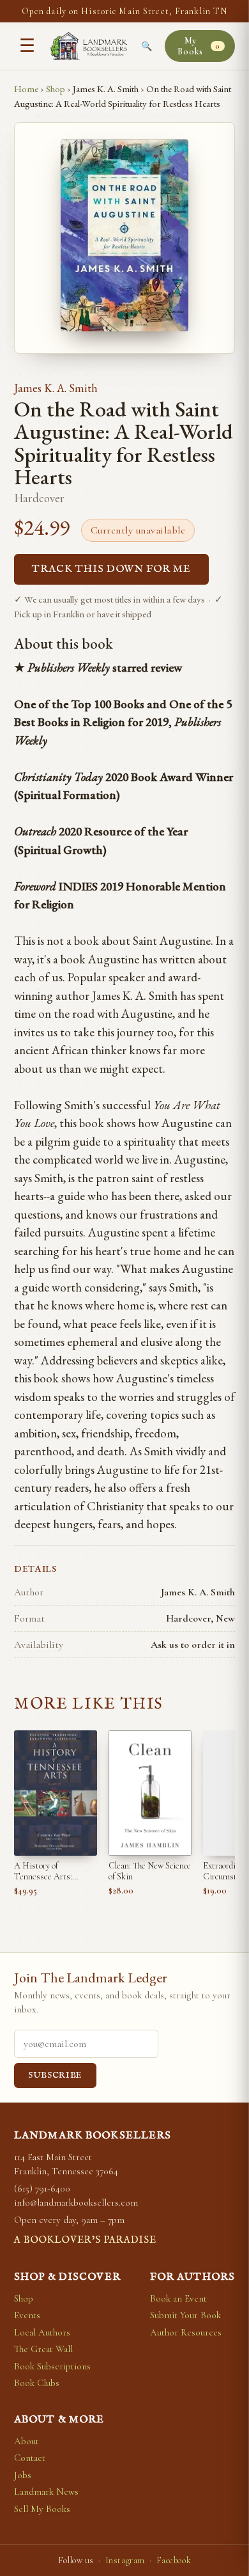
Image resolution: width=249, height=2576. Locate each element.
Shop (56, 89)
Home (26, 89)
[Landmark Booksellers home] (89, 46)
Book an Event (178, 2298)
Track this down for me (111, 569)
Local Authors (42, 2332)
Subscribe (55, 2075)
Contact (30, 2458)
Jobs (23, 2475)
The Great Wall (43, 2349)
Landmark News (46, 2492)
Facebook (174, 2560)
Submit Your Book (185, 2315)
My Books (199, 46)
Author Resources (186, 2332)
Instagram (125, 2560)
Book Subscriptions (52, 2366)
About (26, 2441)
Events (27, 2315)
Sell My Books (42, 2509)
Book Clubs (37, 2383)
